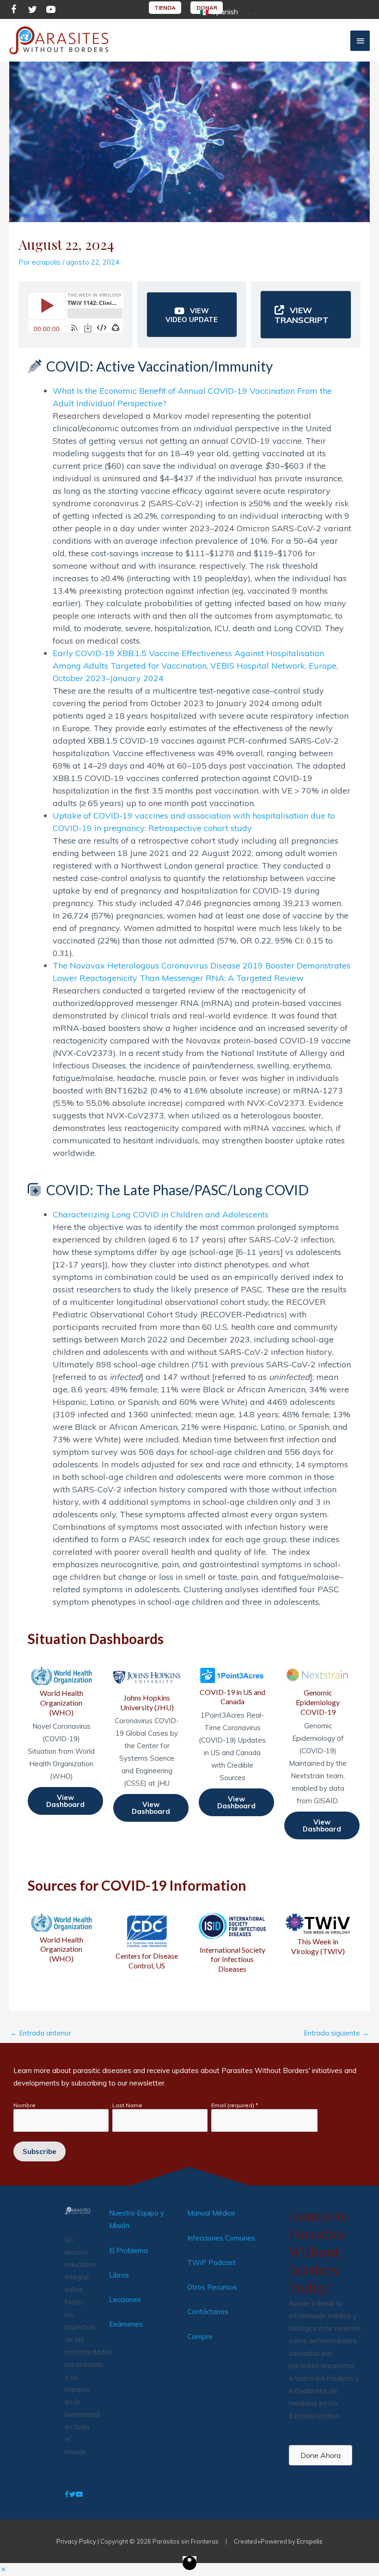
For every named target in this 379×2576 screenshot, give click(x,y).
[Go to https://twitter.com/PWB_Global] (32, 11)
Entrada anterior (41, 2033)
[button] (192, 315)
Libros (119, 2275)
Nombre (24, 2105)
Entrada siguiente (336, 2033)
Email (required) (235, 2105)
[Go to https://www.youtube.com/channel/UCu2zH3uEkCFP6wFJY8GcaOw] (51, 11)
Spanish (224, 12)
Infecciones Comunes (221, 2238)
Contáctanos (208, 2312)
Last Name (127, 2105)
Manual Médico (211, 2213)
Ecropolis (310, 2541)
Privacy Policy (76, 2541)
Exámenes (126, 2324)
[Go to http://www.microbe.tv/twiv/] (318, 1935)
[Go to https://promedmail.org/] (232, 1942)
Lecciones (125, 2300)
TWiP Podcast (211, 2263)
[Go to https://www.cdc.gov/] (147, 1942)
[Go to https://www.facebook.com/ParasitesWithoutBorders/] (14, 11)
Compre (200, 2337)
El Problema (128, 2250)
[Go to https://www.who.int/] (61, 1938)
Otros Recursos (212, 2287)
